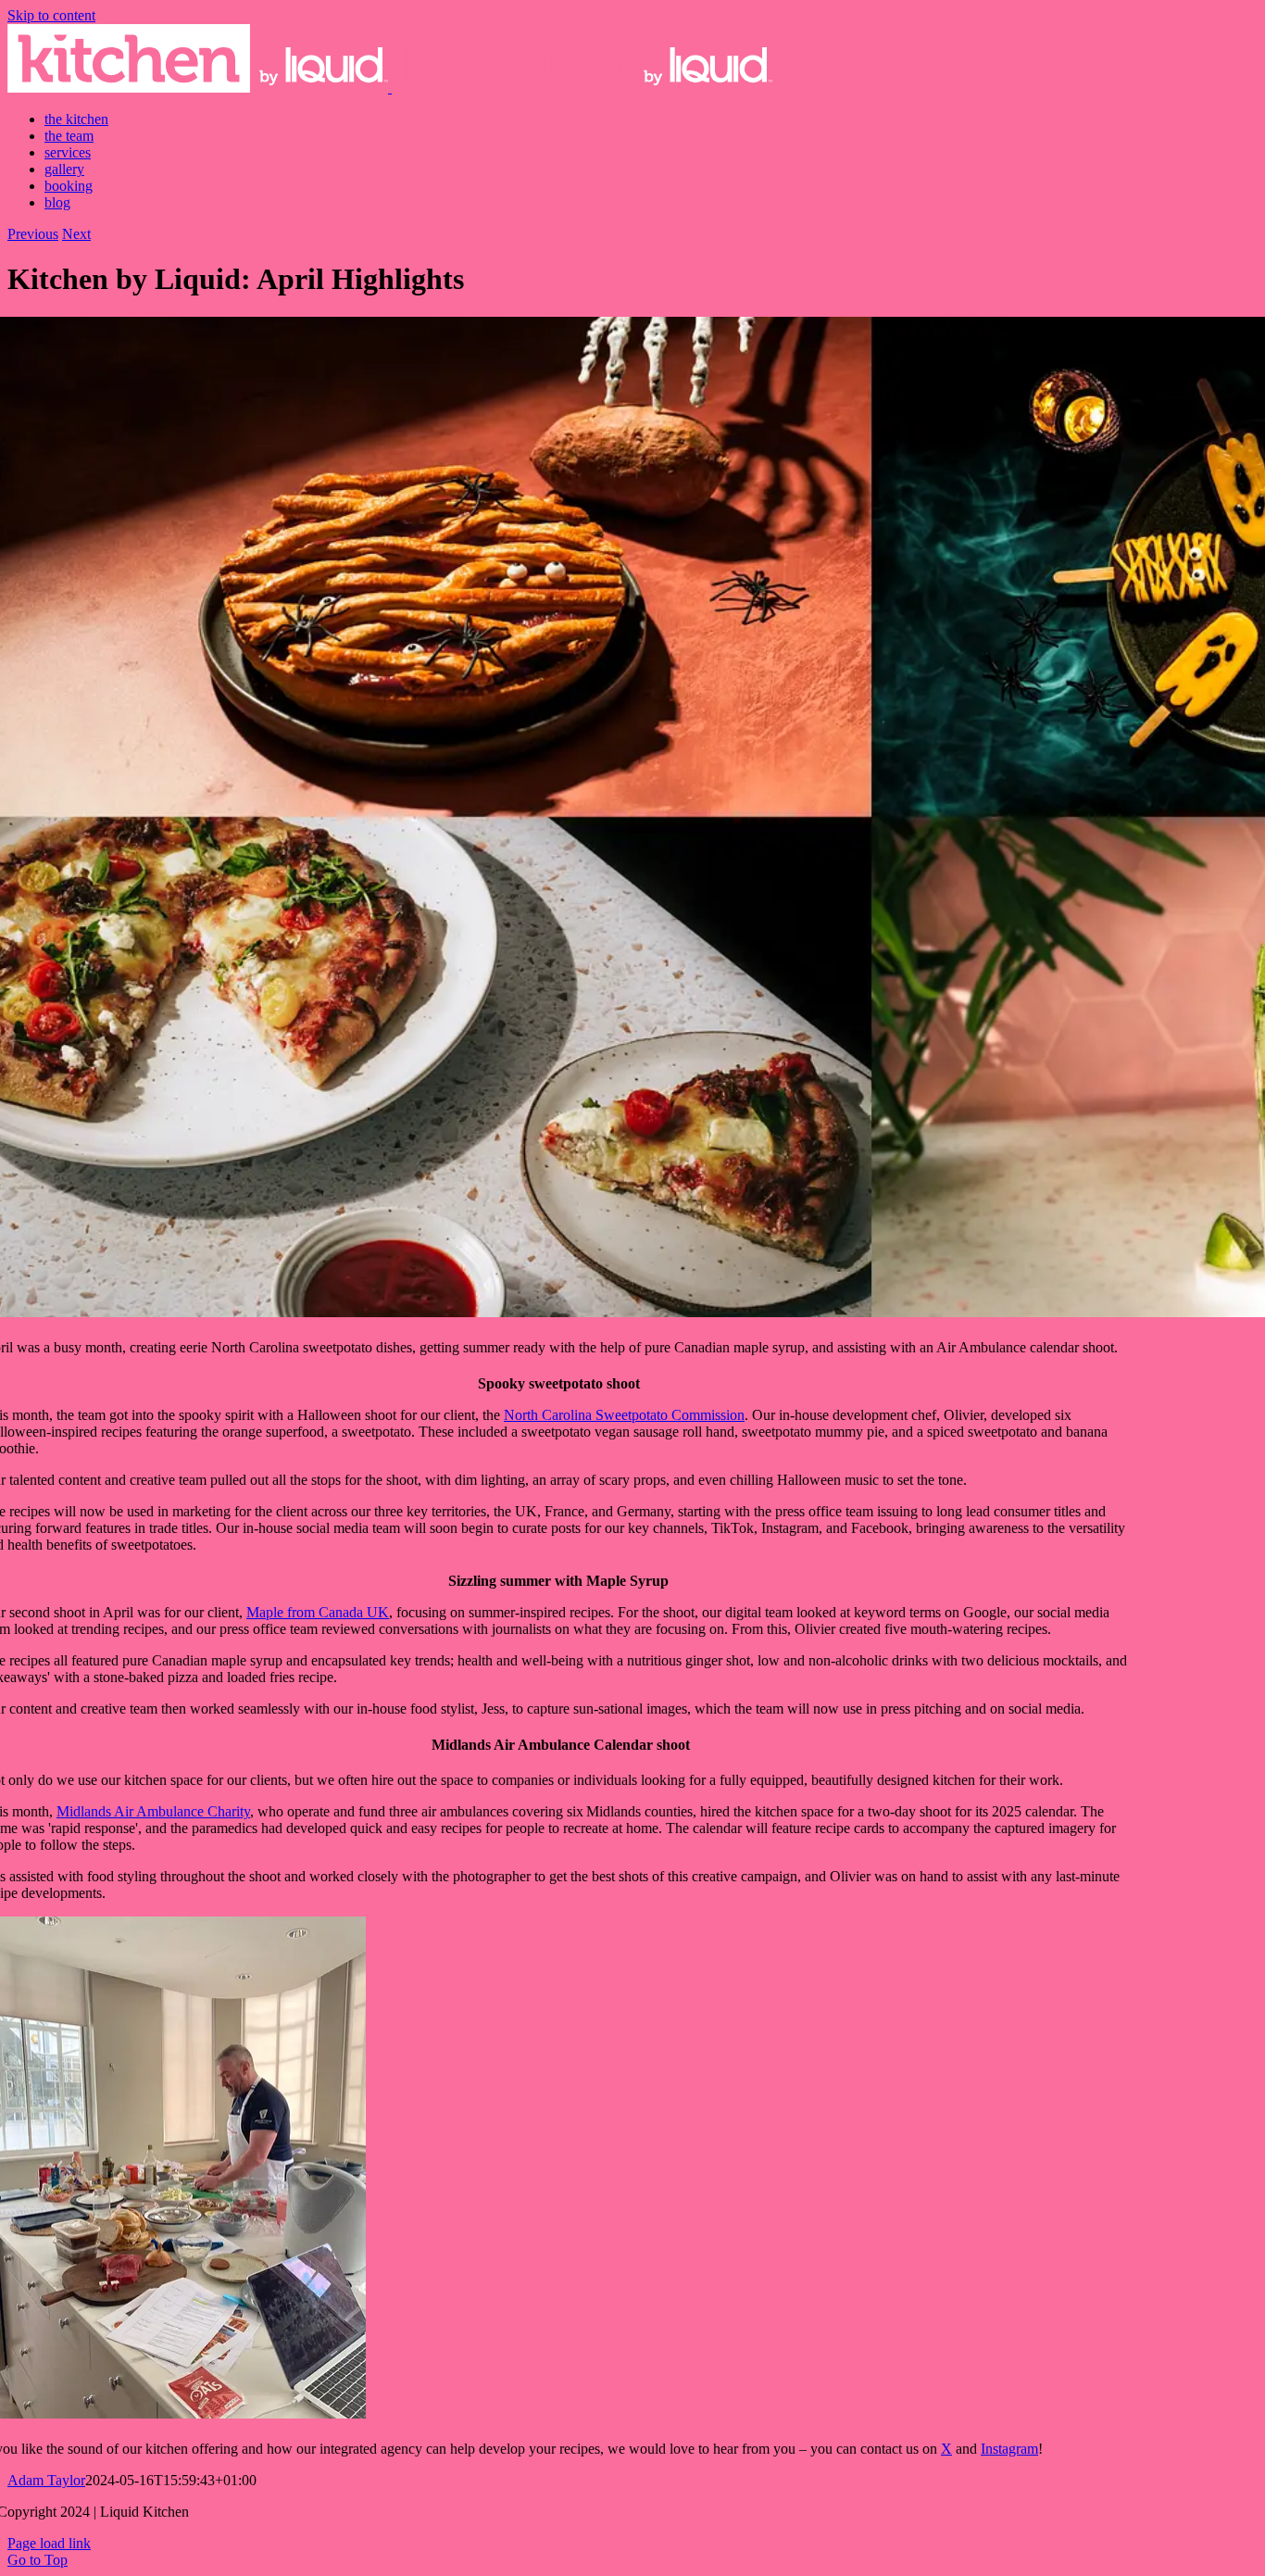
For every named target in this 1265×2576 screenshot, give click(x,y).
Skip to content (51, 15)
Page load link (49, 2543)
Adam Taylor (46, 2480)
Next (76, 234)
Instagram (1009, 2449)
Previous (33, 234)
